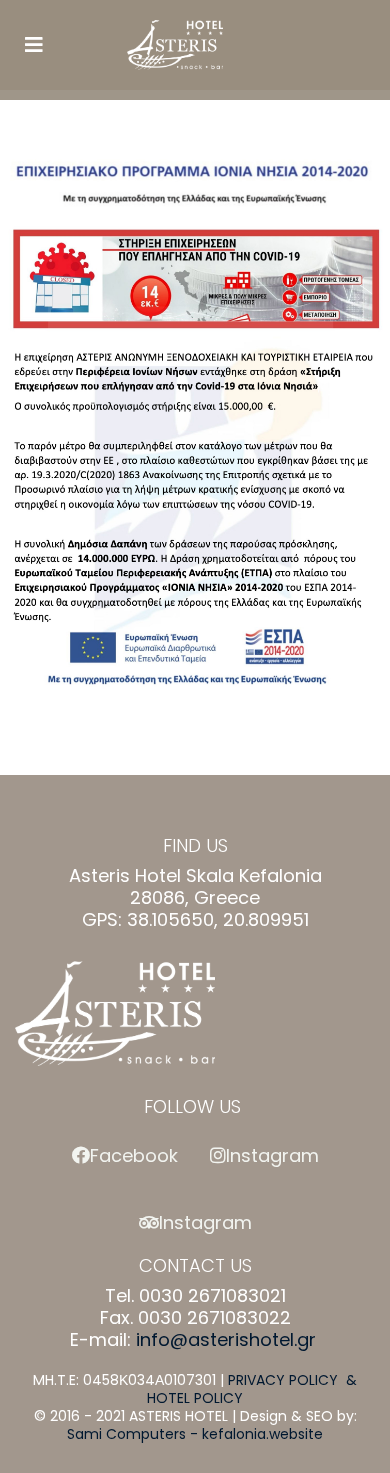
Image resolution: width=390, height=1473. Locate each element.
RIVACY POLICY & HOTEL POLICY (252, 1389)
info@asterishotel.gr (226, 1339)
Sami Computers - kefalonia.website (195, 1434)
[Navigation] (34, 45)
